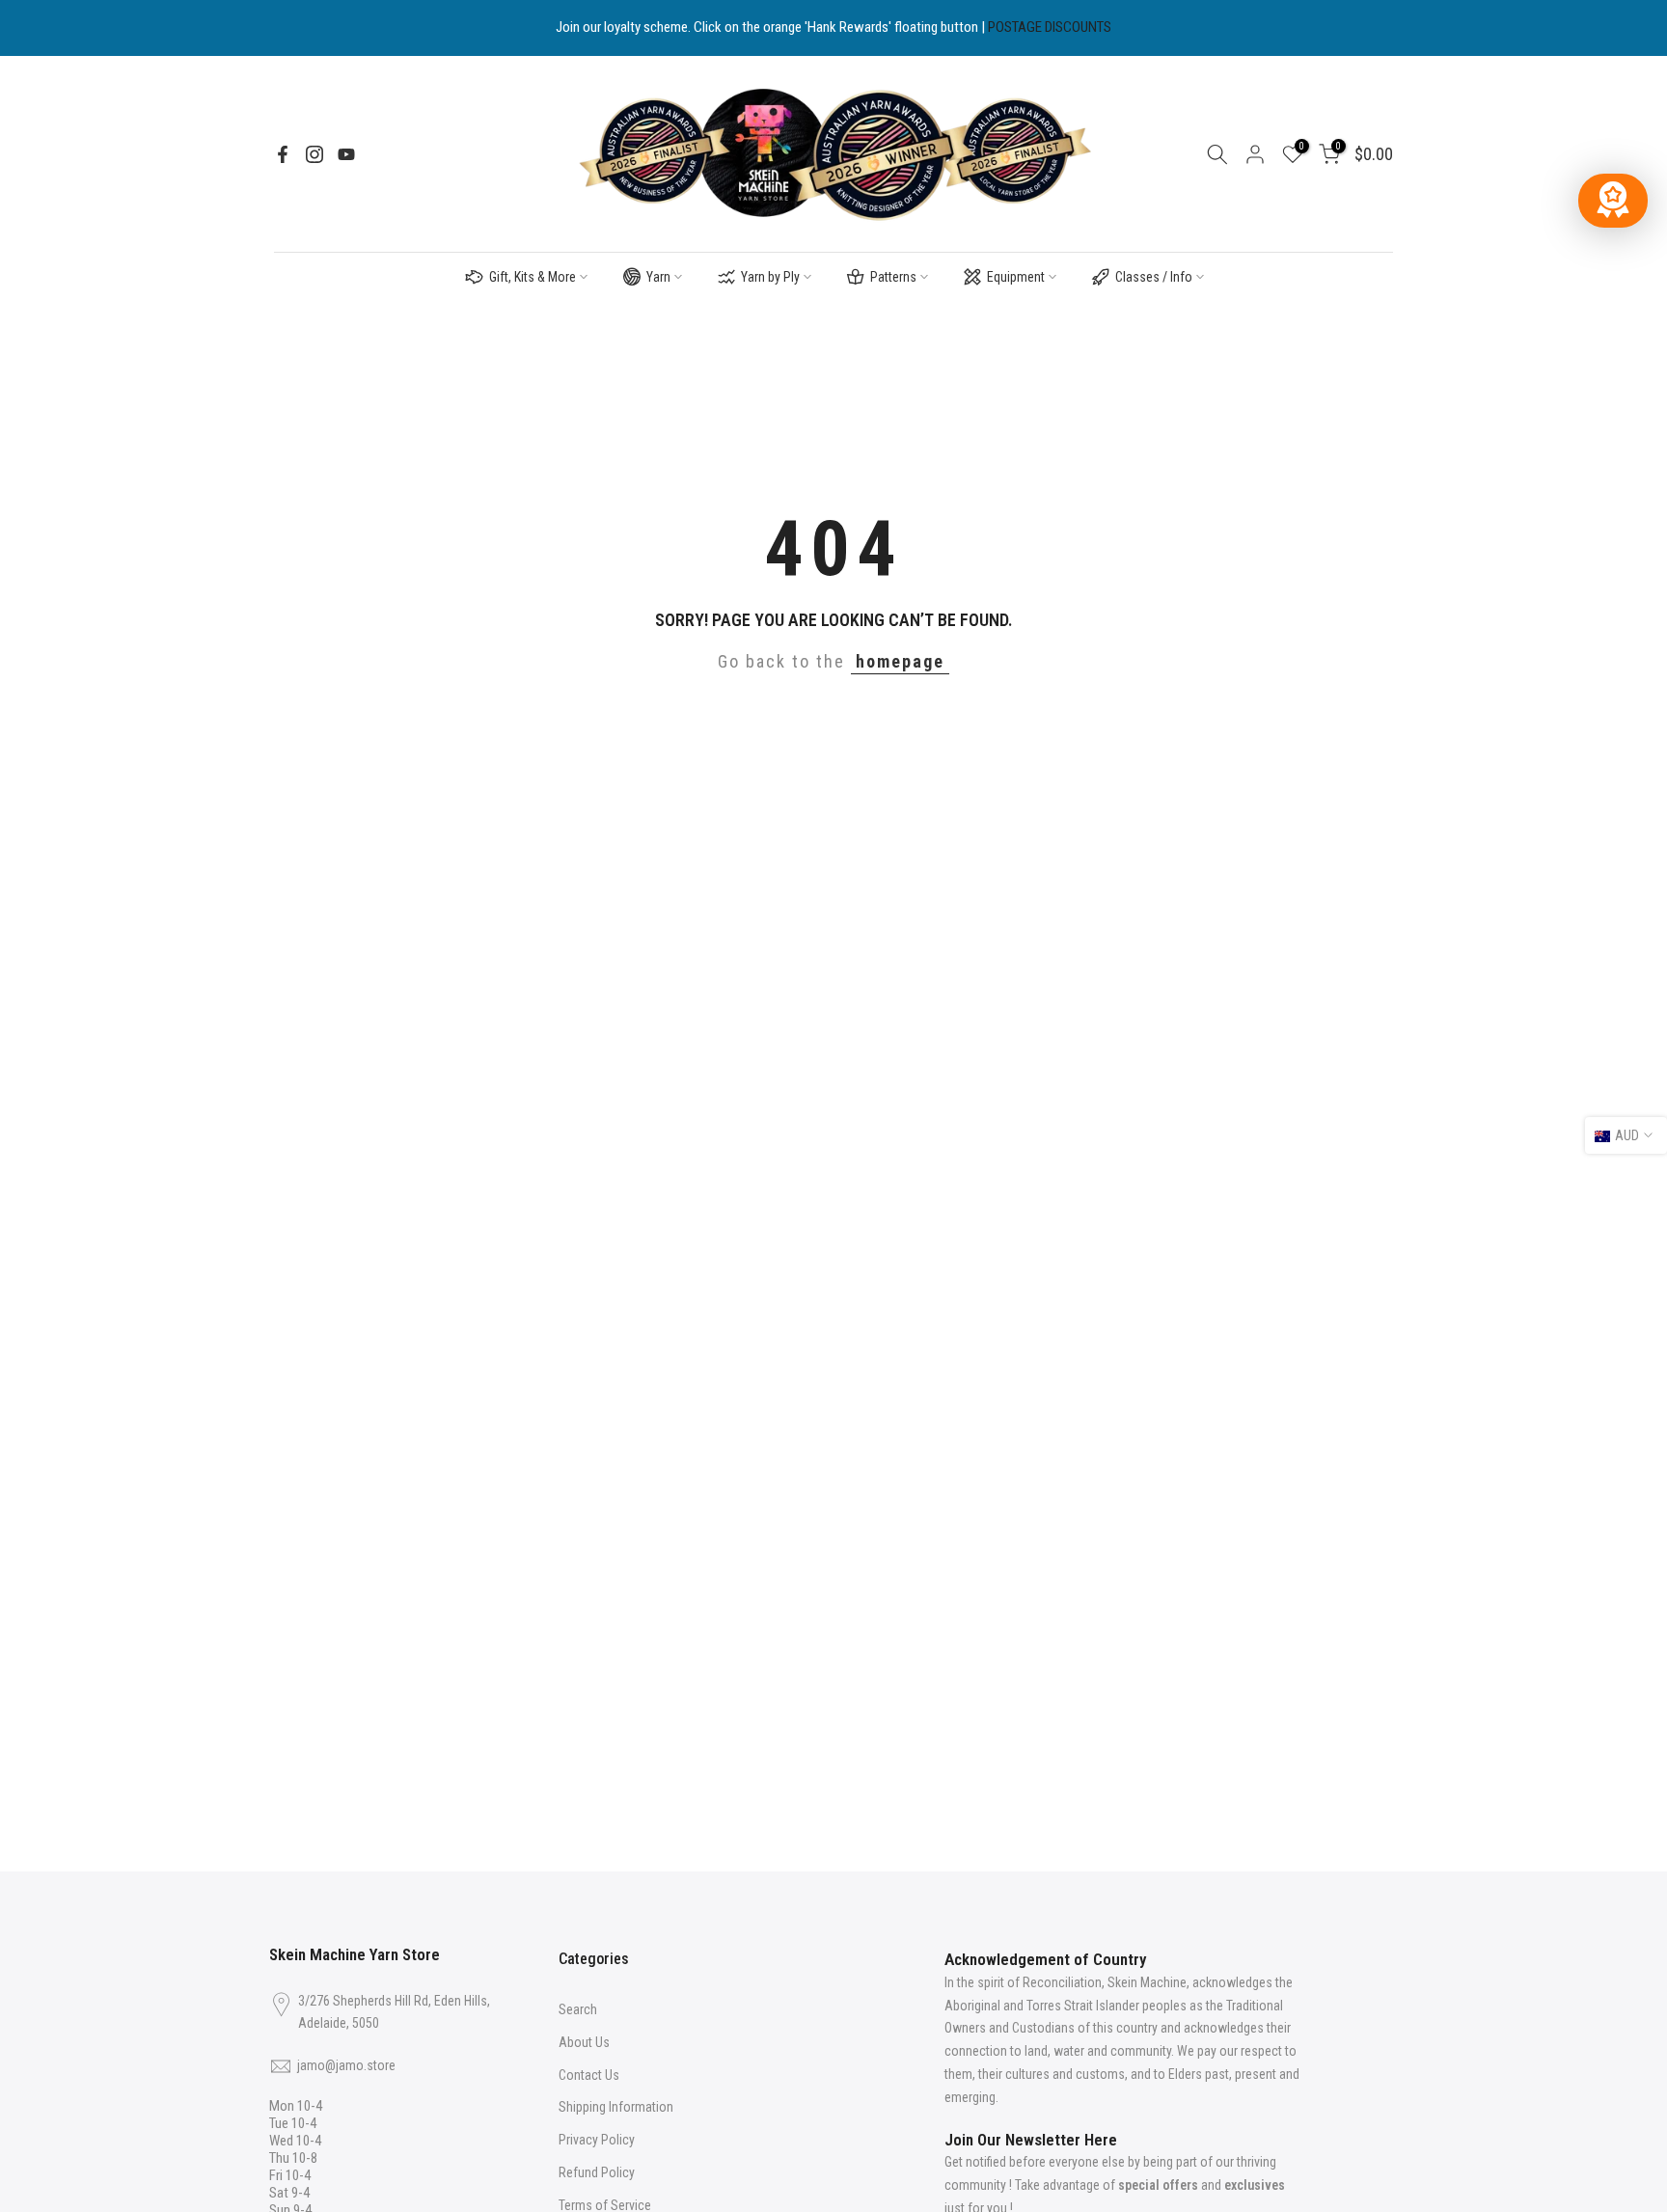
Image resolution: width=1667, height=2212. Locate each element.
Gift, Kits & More (533, 277)
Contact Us (589, 2075)
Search (578, 2009)
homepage (900, 661)
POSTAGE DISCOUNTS (1050, 27)
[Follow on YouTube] (346, 154)
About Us (584, 2042)
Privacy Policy (597, 2140)
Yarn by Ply (770, 277)
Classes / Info (1154, 277)
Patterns (893, 277)
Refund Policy (597, 2172)
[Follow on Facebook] (283, 154)
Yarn (658, 277)
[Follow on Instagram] (314, 154)
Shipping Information (616, 2107)
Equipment (1016, 277)
